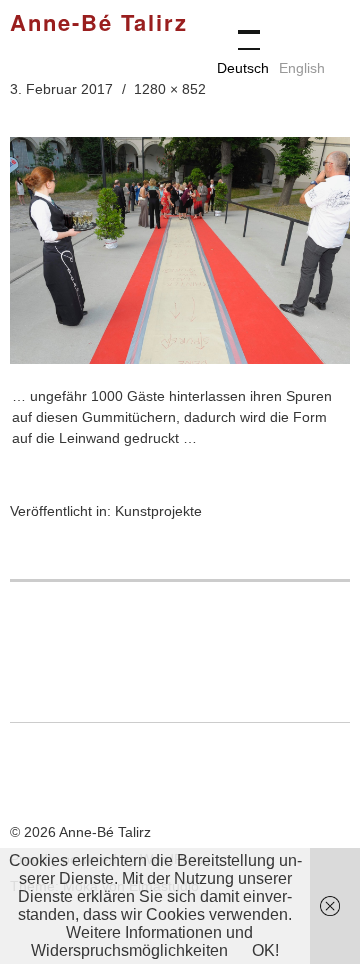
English (302, 68)
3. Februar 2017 (61, 89)
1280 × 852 (170, 89)
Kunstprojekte (158, 511)
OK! (265, 950)
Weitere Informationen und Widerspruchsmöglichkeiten (142, 941)
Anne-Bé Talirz (99, 24)
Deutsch (243, 68)
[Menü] (240, 30)
